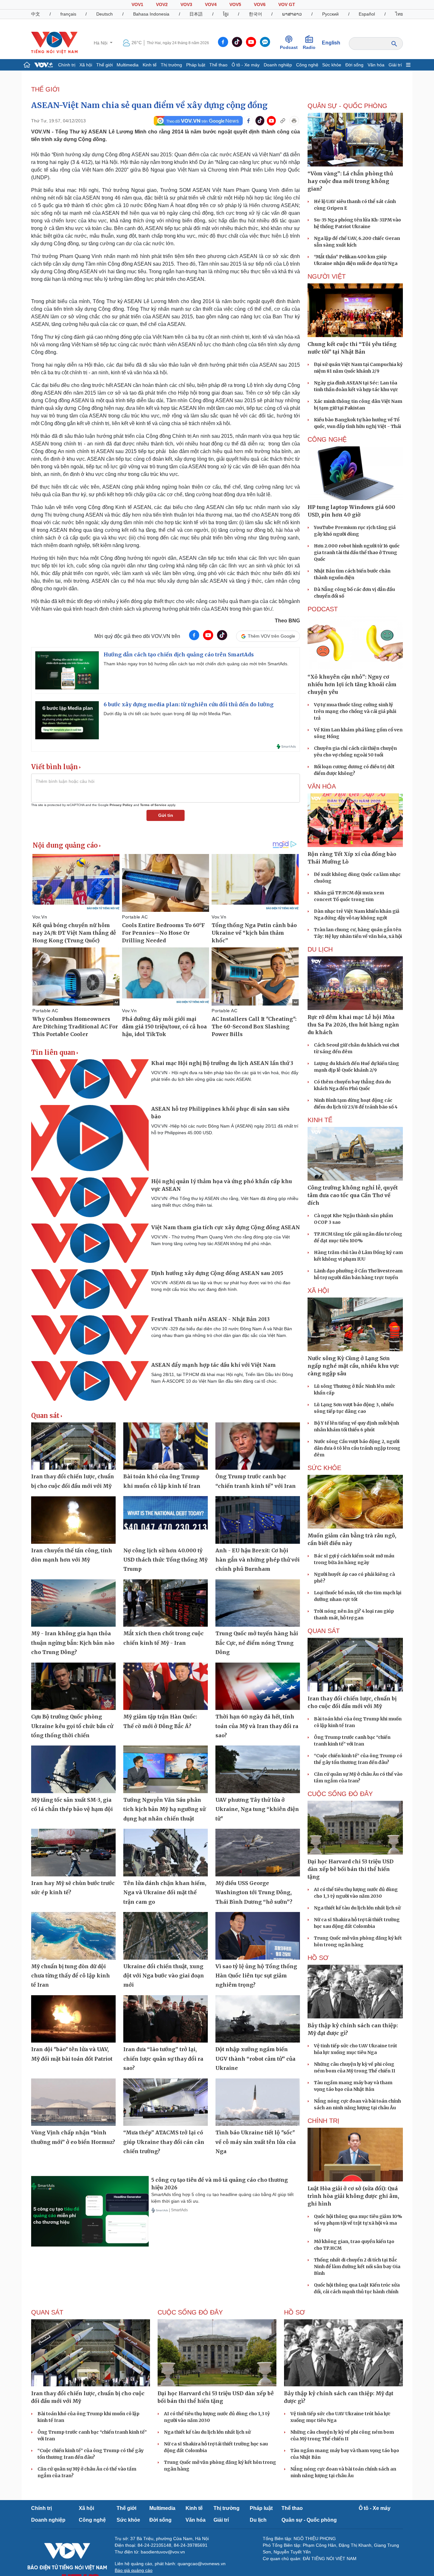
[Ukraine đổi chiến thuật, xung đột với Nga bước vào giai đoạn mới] (166, 1936)
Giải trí (395, 65)
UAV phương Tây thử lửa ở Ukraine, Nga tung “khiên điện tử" (257, 1809)
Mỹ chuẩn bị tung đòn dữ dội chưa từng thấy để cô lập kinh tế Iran (71, 1976)
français (68, 14)
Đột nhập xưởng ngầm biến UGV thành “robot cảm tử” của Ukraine (255, 2059)
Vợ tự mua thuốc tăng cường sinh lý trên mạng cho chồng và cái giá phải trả (355, 711)
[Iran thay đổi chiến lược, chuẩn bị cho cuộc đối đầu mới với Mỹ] (73, 1446)
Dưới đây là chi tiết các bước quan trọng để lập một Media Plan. (168, 714)
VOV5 (235, 4)
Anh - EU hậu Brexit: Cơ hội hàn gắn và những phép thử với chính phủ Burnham (258, 1560)
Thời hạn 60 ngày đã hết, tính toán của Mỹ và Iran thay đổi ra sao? (257, 1726)
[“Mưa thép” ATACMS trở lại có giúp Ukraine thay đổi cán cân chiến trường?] (166, 2102)
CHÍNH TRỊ (323, 2121)
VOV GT (287, 4)
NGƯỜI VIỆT (327, 276)
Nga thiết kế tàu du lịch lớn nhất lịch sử (357, 1908)
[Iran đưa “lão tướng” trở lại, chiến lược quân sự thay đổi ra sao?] (166, 2019)
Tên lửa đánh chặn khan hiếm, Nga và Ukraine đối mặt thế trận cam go (165, 1892)
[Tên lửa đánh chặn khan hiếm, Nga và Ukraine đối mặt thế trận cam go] (166, 1853)
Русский (330, 14)
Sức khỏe (332, 65)
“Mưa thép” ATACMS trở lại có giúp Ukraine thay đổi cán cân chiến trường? (164, 2142)
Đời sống (354, 65)
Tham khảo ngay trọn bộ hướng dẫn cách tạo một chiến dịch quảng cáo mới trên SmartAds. (196, 664)
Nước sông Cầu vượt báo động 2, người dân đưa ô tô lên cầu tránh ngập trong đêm (357, 1448)
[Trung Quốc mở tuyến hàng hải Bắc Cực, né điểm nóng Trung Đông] (258, 1603)
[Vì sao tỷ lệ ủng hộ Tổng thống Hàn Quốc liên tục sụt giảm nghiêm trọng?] (258, 1936)
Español (367, 14)
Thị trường (171, 65)
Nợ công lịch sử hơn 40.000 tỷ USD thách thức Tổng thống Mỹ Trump (165, 1560)
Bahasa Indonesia (151, 14)
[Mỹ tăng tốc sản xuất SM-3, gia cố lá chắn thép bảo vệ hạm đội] (73, 1769)
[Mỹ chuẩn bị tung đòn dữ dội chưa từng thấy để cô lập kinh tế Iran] (73, 1936)
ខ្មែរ (226, 14)
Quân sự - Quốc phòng (309, 2520)
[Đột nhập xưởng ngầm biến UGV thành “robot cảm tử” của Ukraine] (258, 2019)
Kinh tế (150, 65)
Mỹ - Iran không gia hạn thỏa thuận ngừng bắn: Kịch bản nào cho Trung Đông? (73, 1643)
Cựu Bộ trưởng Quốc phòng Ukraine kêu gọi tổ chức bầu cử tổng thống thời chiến (72, 1726)
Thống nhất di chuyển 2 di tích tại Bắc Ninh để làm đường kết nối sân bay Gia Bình (357, 2267)
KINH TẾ (320, 1120)
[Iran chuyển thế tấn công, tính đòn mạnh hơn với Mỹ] (73, 1520)
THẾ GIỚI (45, 89)
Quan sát (45, 1416)
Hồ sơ (318, 1958)
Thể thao (218, 65)
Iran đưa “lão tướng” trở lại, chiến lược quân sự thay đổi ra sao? (163, 2059)
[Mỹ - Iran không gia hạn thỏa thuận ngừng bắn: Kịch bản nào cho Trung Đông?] (73, 1603)
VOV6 (260, 4)
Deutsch (105, 14)
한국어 (255, 14)
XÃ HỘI (318, 1291)
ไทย (399, 14)
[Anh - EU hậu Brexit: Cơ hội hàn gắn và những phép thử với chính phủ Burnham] (258, 1520)
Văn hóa (376, 65)
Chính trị (67, 65)
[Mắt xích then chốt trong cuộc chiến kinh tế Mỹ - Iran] (166, 1603)
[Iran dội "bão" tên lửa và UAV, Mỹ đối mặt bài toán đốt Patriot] (73, 2019)
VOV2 (162, 4)
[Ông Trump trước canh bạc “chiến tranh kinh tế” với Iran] (258, 1446)
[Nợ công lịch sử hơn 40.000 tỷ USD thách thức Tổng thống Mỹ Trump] (166, 1520)
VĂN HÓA (322, 786)
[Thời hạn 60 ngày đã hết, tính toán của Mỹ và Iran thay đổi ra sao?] (258, 1686)
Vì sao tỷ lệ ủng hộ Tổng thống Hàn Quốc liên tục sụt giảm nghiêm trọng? (256, 1976)
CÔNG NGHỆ (327, 439)
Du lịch (320, 949)
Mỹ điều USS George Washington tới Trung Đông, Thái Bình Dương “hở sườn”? (254, 1892)
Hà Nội (101, 43)
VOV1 (137, 4)
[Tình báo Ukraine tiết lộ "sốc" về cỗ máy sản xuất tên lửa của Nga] (258, 2102)
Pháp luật (196, 65)
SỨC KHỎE (324, 1468)
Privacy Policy (121, 805)
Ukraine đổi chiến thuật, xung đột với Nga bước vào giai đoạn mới (164, 1976)
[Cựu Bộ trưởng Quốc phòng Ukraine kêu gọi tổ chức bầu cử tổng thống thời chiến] (73, 1686)
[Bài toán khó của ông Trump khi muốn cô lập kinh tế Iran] (166, 1446)
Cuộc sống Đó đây (340, 1794)
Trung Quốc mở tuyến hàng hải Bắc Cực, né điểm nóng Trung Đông (257, 1643)
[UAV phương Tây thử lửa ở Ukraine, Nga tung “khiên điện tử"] (258, 1769)
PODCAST (323, 609)
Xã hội (86, 65)
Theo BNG (287, 621)
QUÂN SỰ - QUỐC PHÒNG (347, 106)
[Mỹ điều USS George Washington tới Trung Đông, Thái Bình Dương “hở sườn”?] (258, 1853)
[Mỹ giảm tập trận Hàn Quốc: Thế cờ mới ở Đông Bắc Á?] (166, 1686)
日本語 (196, 14)
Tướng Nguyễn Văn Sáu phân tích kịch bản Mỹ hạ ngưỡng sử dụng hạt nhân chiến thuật (164, 1809)
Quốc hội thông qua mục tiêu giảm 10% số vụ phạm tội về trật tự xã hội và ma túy (358, 2223)
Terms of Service (153, 805)
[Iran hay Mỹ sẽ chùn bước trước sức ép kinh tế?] (73, 1853)
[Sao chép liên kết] (283, 121)
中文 (36, 14)
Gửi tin (166, 815)
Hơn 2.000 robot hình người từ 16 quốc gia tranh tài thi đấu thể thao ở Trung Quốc (357, 552)
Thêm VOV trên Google (271, 636)
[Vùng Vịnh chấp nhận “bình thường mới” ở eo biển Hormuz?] (73, 2102)
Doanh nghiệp (278, 65)
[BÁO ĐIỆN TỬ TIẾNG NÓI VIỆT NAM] (54, 43)
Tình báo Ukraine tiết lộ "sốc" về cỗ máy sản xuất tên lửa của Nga (256, 2142)
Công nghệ (307, 65)
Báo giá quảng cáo (134, 2570)
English (331, 43)
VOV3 (186, 4)
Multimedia (128, 65)
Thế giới (105, 65)
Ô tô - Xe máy (246, 65)
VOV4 (211, 4)
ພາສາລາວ (292, 14)
